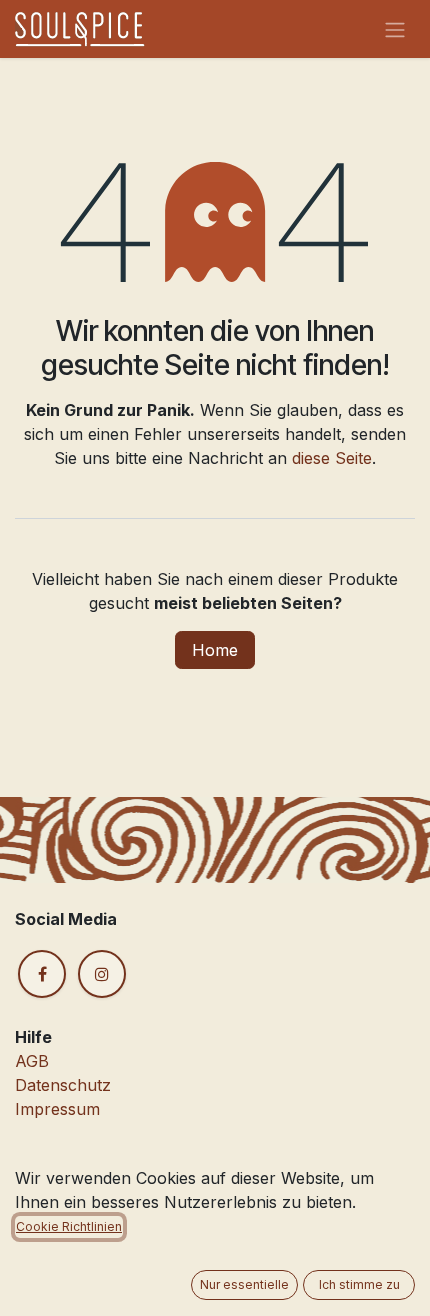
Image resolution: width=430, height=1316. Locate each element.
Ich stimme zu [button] (359, 1284)
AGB (32, 1061)
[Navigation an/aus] (395, 29)
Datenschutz (63, 1085)
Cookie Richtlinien (69, 1226)
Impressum (57, 1109)
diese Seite (332, 458)
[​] (42, 974)
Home (215, 650)
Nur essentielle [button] (244, 1284)
